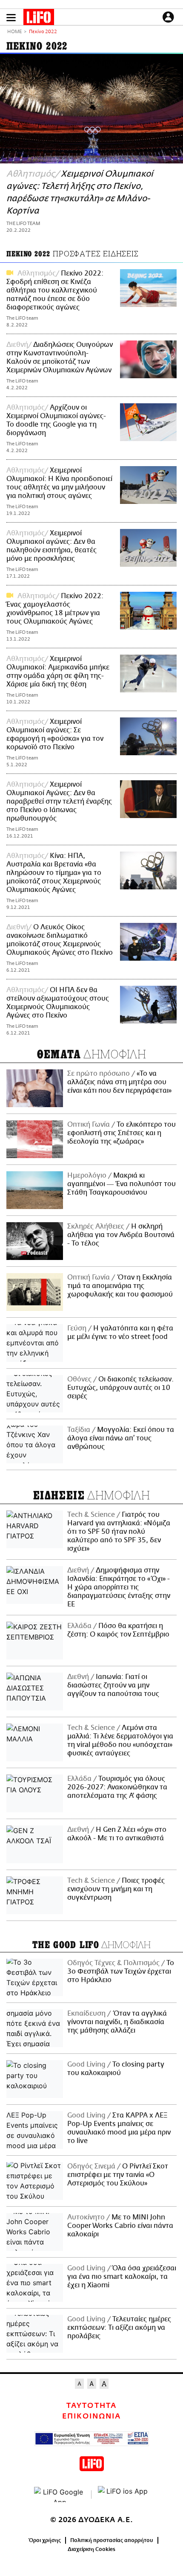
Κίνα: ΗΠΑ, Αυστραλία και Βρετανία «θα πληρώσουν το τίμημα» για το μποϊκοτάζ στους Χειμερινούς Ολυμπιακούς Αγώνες (54, 873)
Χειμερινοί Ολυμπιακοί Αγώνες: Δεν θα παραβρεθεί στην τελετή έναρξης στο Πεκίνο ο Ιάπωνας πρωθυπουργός (59, 801)
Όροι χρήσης (45, 2540)
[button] (11, 18)
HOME (14, 32)
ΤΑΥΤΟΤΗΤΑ (91, 2406)
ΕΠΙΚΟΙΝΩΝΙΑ (91, 2416)
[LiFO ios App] (123, 2494)
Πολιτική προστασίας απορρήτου (112, 2540)
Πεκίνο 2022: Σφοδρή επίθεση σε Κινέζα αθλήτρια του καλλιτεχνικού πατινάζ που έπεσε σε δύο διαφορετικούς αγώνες (55, 290)
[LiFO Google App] (60, 2494)
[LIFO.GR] (39, 19)
